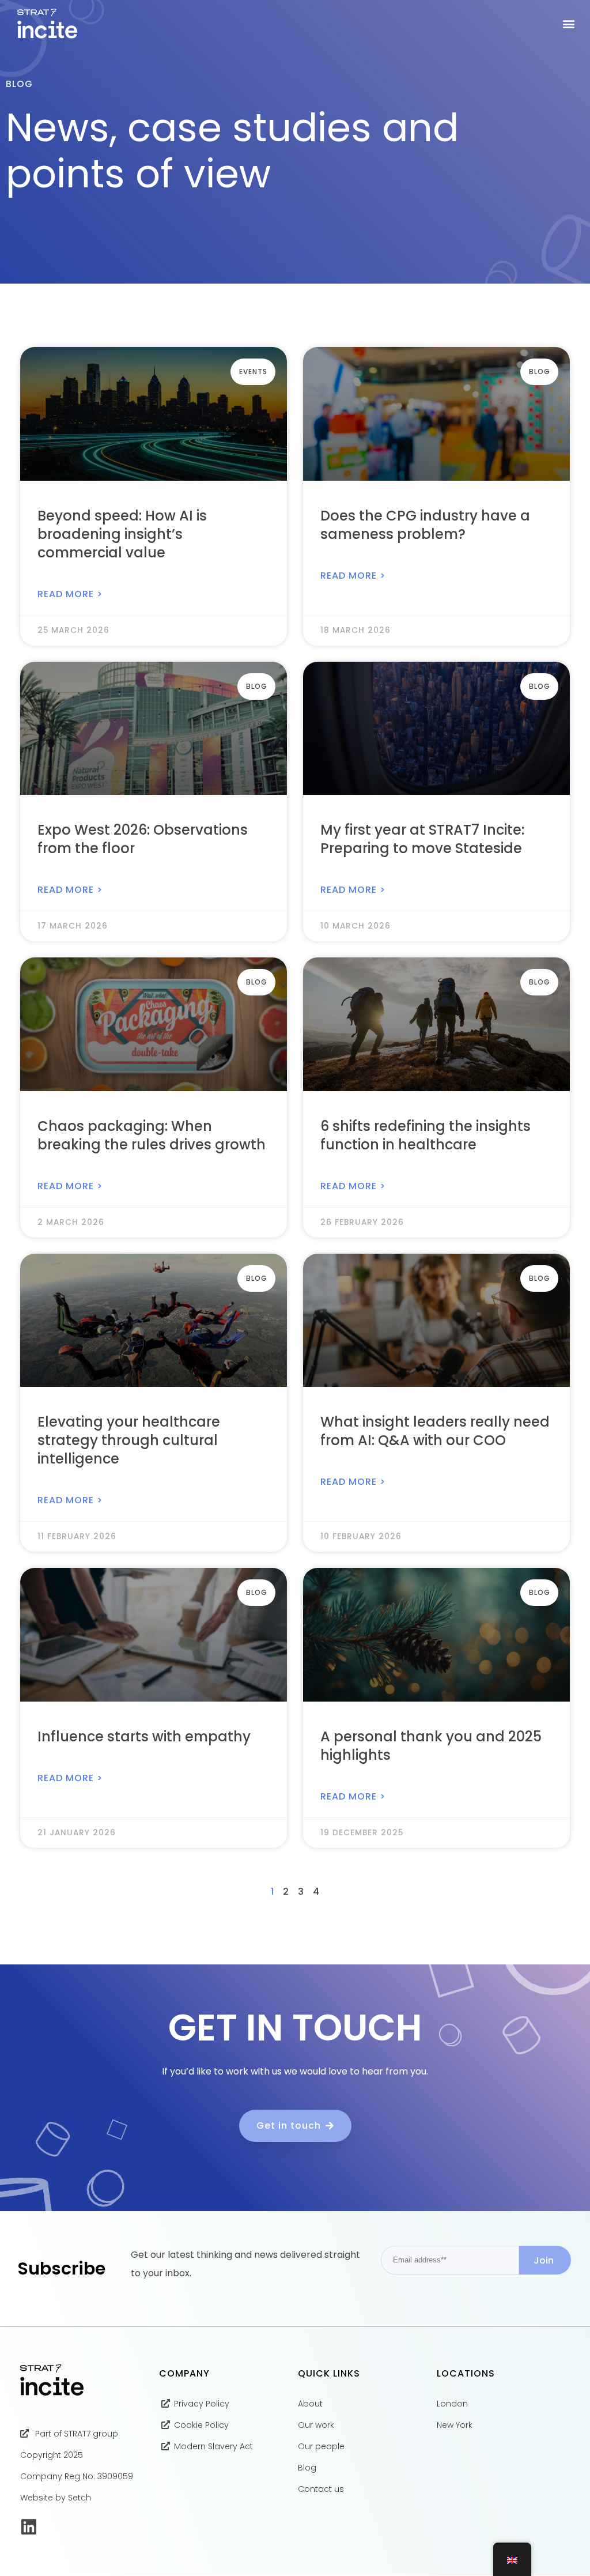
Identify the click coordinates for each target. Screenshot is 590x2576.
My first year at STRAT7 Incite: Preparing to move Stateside (422, 839)
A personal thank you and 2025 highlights (431, 1746)
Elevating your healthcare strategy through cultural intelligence (129, 1440)
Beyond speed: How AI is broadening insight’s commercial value (122, 534)
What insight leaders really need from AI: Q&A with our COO (435, 1431)
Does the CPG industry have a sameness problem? (425, 525)
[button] (569, 24)
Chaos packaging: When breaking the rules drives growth (152, 1135)
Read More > (70, 594)
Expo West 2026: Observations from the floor (143, 839)
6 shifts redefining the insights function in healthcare (426, 1135)
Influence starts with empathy (144, 1736)
